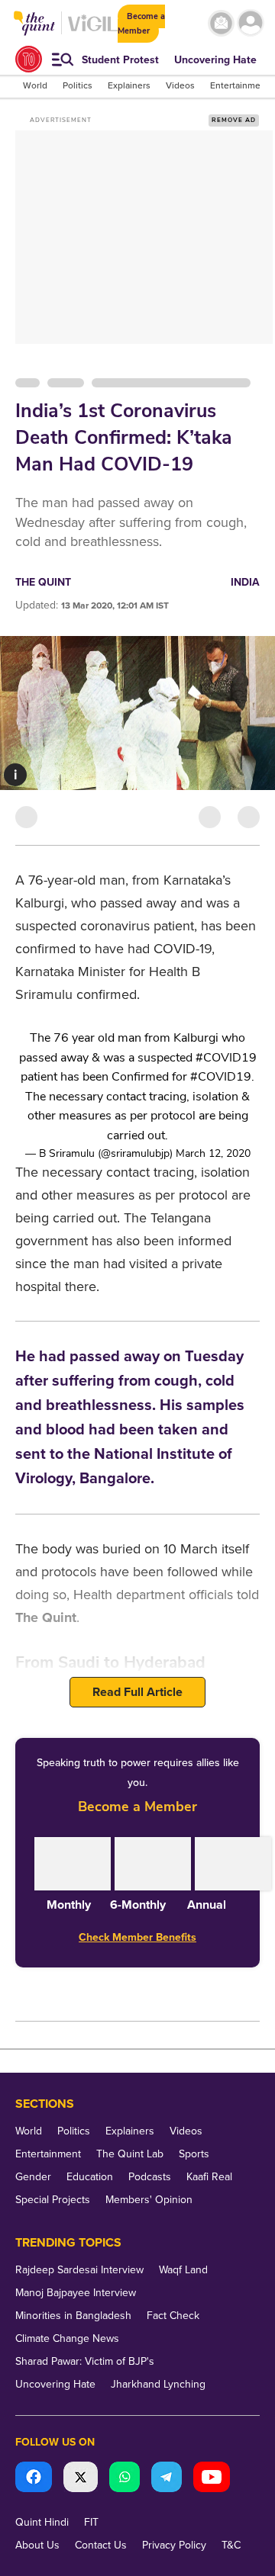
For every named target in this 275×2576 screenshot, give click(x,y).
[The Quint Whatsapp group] (125, 2479)
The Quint (43, 582)
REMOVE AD (234, 120)
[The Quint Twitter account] (81, 2479)
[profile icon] (251, 23)
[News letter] (221, 23)
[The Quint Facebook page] (34, 2479)
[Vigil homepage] (93, 31)
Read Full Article (137, 1692)
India (245, 582)
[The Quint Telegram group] (167, 2479)
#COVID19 (226, 1058)
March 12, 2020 (213, 1153)
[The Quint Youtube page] (212, 2479)
